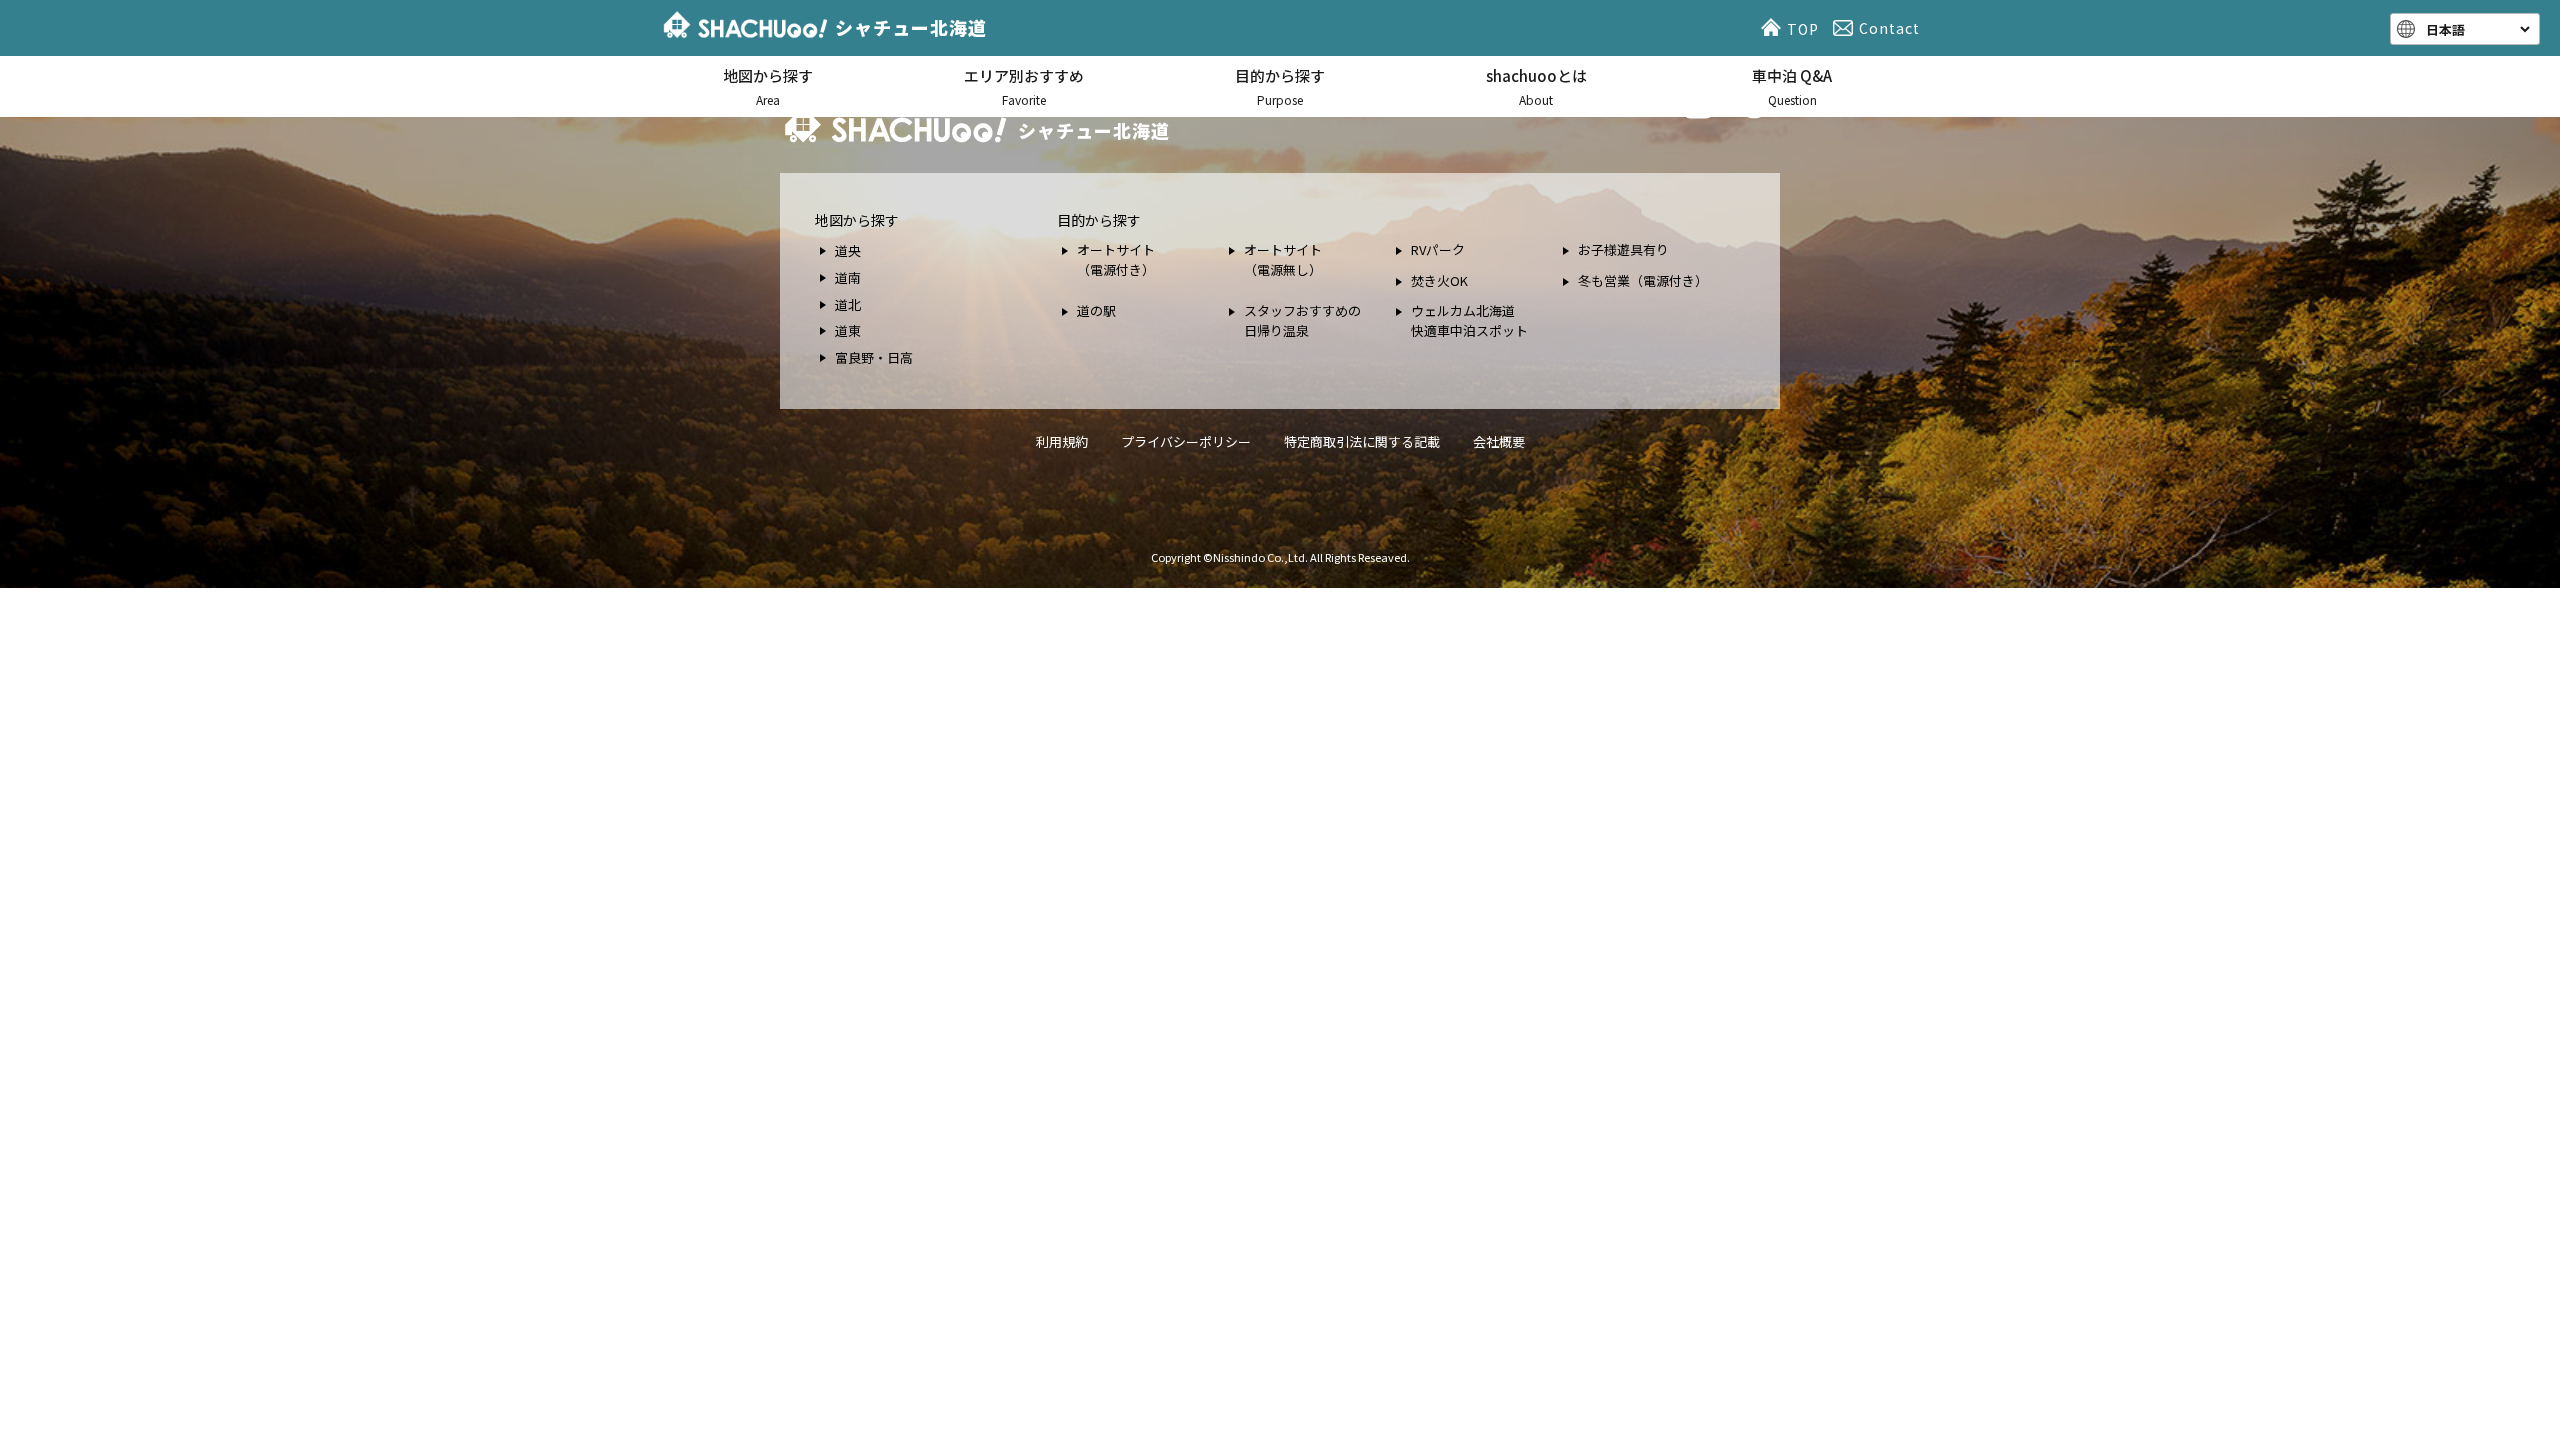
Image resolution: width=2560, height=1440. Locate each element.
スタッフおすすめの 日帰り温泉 (1302, 320)
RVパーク (1438, 249)
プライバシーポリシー (1186, 441)
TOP (1803, 29)
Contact (1889, 28)
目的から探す (1280, 86)
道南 (848, 277)
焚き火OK (1439, 280)
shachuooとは (1536, 86)
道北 (848, 304)
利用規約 (1062, 441)
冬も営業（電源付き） (1643, 280)
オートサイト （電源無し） (1283, 259)
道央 (848, 250)
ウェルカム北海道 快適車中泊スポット (1469, 320)
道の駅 (1096, 310)
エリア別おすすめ (1024, 86)
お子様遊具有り (1623, 249)
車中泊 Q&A (1792, 86)
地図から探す (768, 86)
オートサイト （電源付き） (1116, 259)
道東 (848, 330)
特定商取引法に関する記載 (1362, 441)
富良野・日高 (874, 357)
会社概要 (1499, 441)
